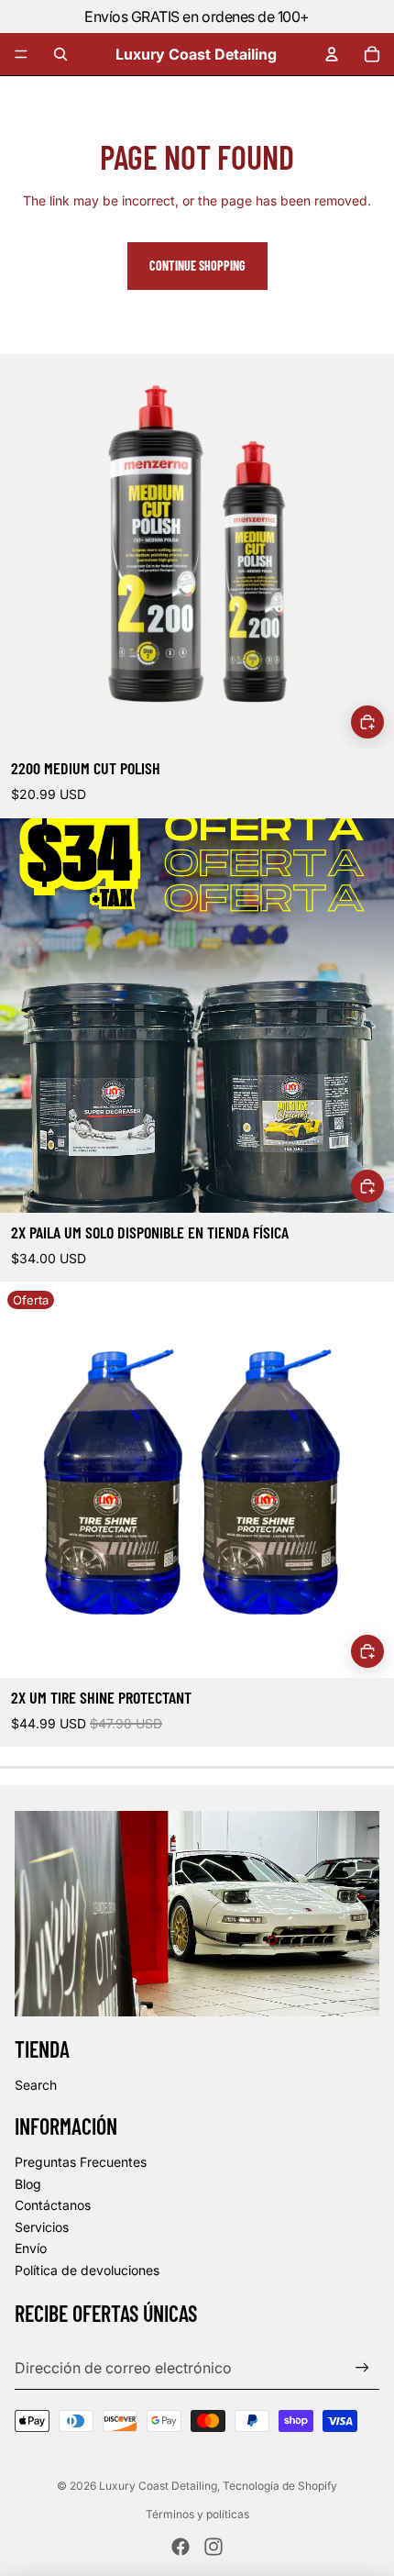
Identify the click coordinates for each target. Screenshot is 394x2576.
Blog (28, 2184)
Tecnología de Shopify (280, 2486)
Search (36, 2085)
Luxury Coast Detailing (158, 2486)
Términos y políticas (197, 2514)
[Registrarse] (362, 2368)
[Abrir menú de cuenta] (332, 54)
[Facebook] (181, 2547)
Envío (31, 2248)
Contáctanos (53, 2205)
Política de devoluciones (87, 2270)
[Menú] (21, 54)
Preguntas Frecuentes (81, 2162)
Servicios (42, 2227)
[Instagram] (213, 2547)
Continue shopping (197, 266)
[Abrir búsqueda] (60, 54)
